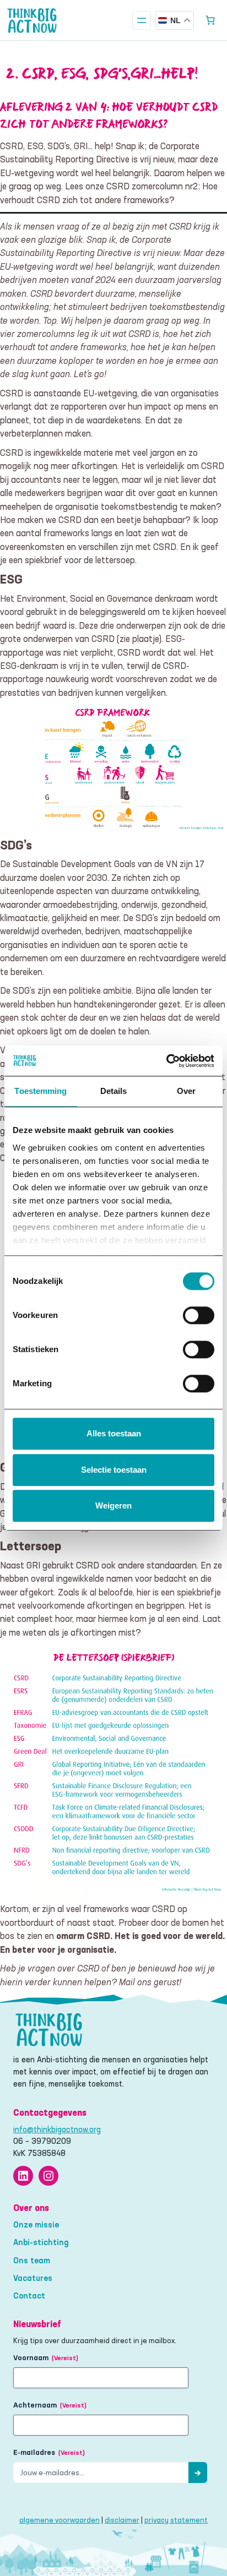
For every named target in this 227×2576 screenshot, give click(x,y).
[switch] (199, 1315)
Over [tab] (186, 1091)
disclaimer (122, 2520)
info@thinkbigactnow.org (57, 2130)
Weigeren (113, 1505)
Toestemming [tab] (40, 1091)
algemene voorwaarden (60, 2520)
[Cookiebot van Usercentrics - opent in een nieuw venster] (166, 1061)
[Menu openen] (142, 20)
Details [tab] (114, 1091)
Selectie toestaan (114, 1470)
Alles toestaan (114, 1433)
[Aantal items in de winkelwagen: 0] (210, 20)
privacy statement (176, 2520)
